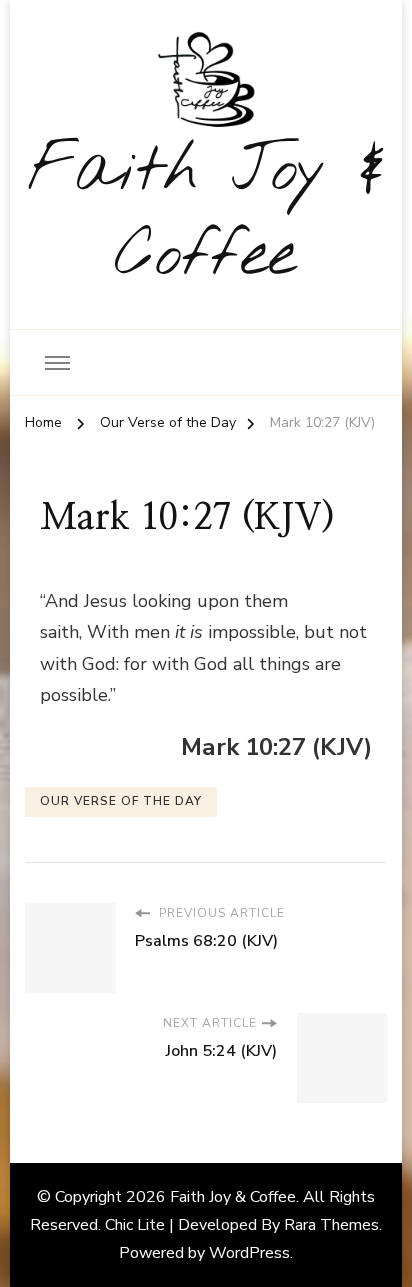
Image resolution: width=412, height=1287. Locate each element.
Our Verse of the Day (121, 801)
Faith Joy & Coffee (206, 214)
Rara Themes (331, 1225)
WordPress (249, 1253)
